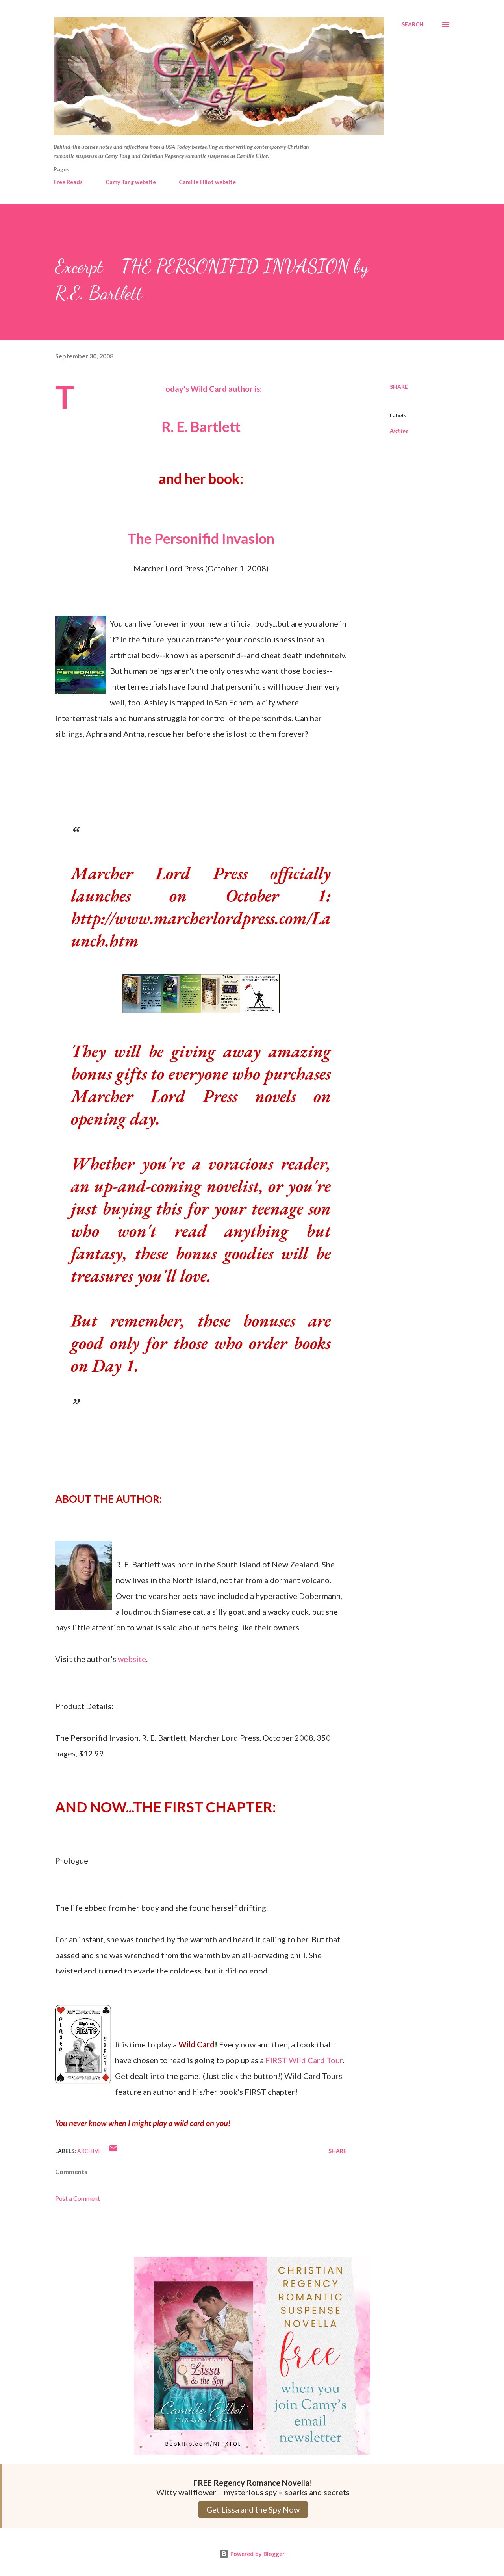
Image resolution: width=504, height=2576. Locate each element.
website (132, 1659)
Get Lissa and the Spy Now (253, 2509)
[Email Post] (113, 2151)
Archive (399, 431)
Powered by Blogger (257, 2554)
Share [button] (399, 387)
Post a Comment (78, 2198)
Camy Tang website (131, 182)
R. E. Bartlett (201, 427)
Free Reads (68, 182)
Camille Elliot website (207, 182)
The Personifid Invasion (201, 538)
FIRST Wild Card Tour (304, 2060)
